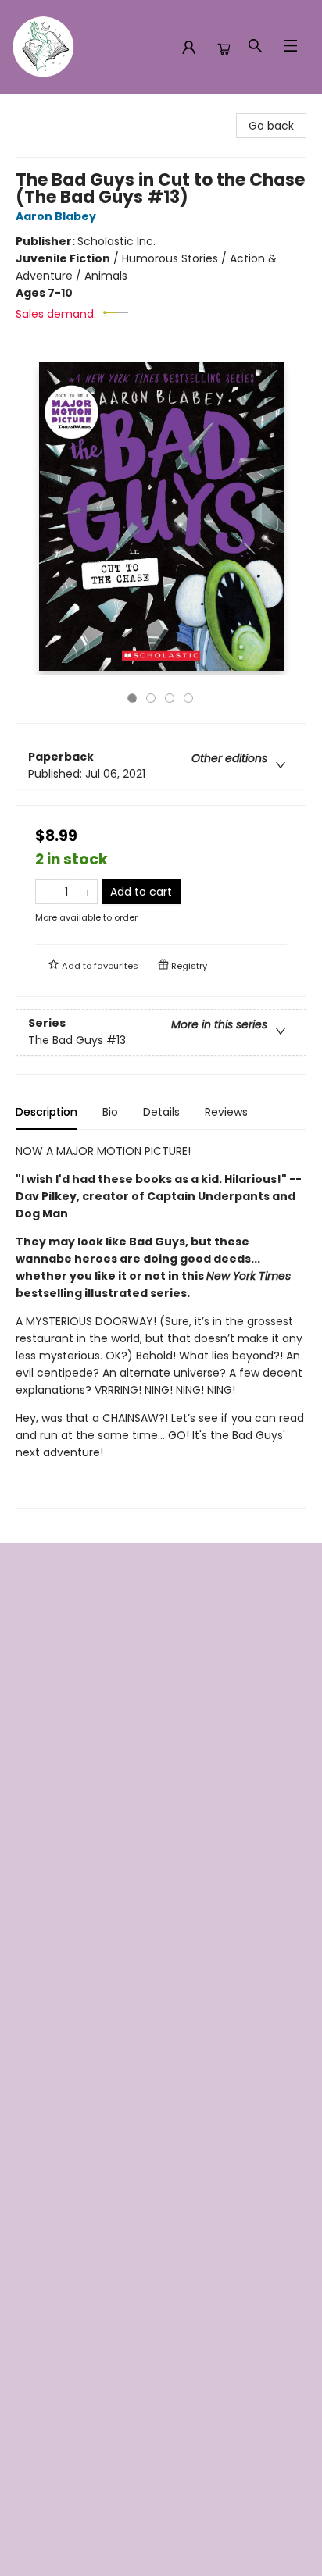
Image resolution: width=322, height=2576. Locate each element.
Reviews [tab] (226, 1112)
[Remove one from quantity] (46, 892)
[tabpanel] (161, 1325)
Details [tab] (161, 1112)
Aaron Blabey (56, 216)
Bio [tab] (110, 1112)
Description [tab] (47, 1112)
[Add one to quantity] (87, 892)
